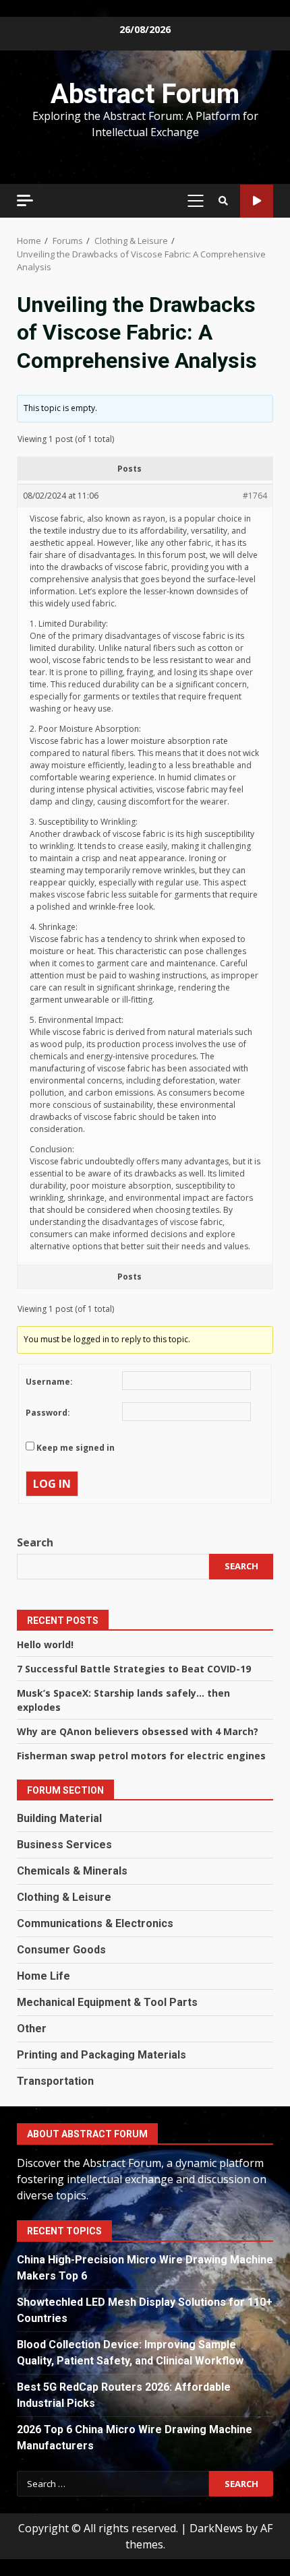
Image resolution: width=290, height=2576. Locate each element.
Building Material (59, 1818)
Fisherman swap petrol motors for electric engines (141, 1756)
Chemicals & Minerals (72, 1871)
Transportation (55, 2081)
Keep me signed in (76, 1448)
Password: (48, 1413)
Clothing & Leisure (64, 1897)
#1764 (255, 496)
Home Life (43, 1976)
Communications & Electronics (95, 1923)
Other (32, 2029)
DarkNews (216, 2528)
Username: (49, 1382)
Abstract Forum (145, 94)
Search (35, 1542)
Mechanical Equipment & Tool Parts (107, 2002)
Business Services (64, 1845)
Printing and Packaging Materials (101, 2055)
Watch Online (257, 201)
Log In (52, 1484)
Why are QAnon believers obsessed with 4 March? (138, 1731)
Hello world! (45, 1644)
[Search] (223, 201)
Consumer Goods (61, 1950)
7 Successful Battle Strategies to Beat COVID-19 (134, 1669)
